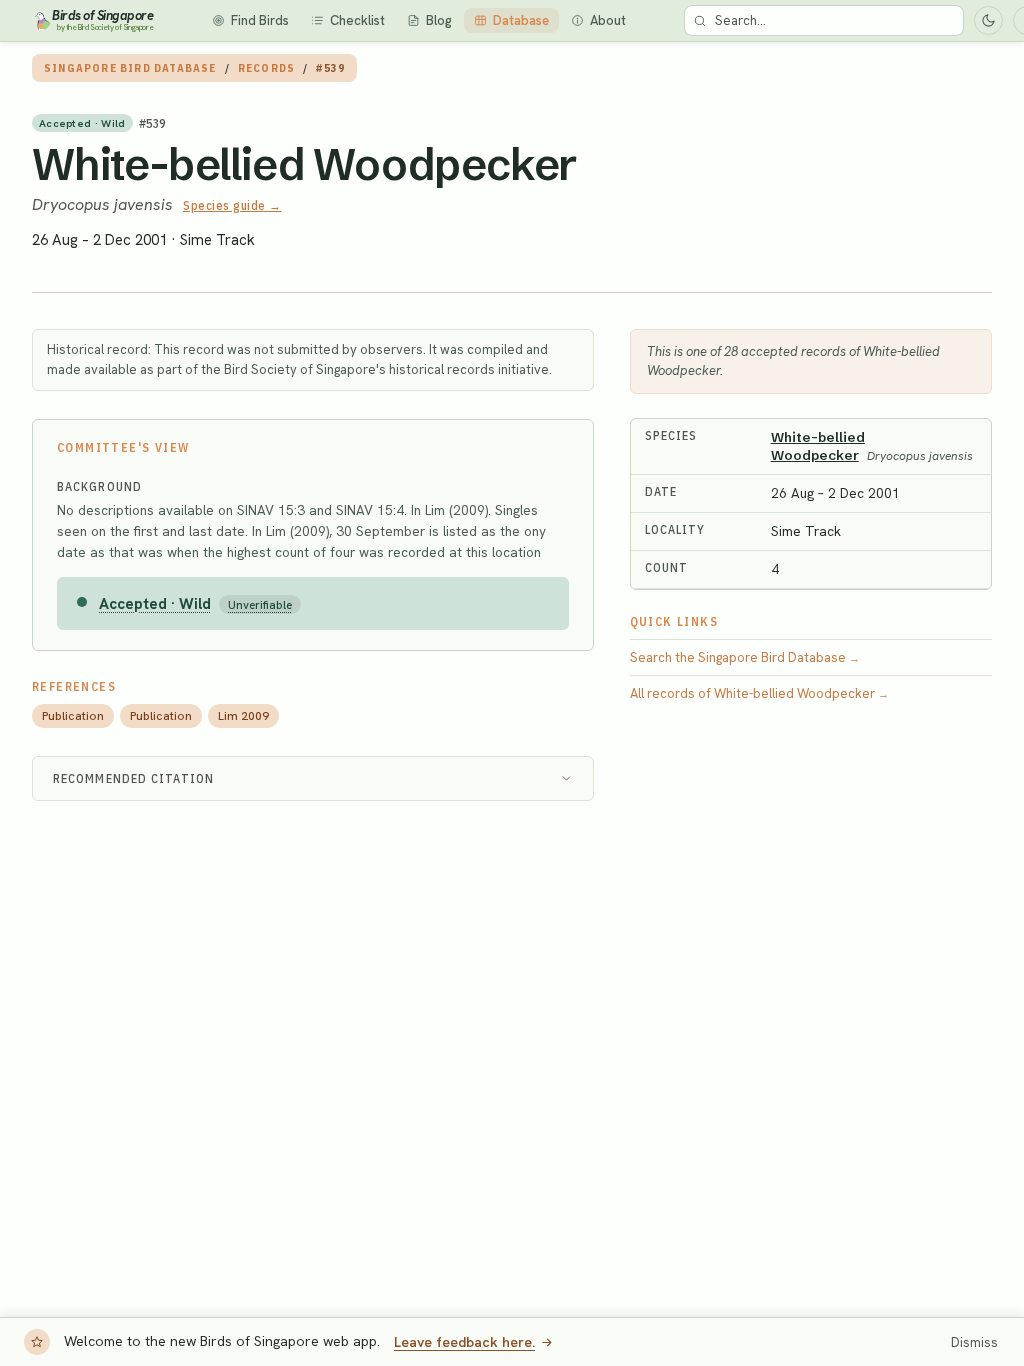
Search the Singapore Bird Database (745, 657)
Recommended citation (133, 778)
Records (266, 68)
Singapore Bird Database (130, 68)
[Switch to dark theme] (988, 20)
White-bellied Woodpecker (304, 164)
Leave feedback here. (464, 1342)
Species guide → (232, 205)
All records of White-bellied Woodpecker (759, 693)
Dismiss (974, 1342)
